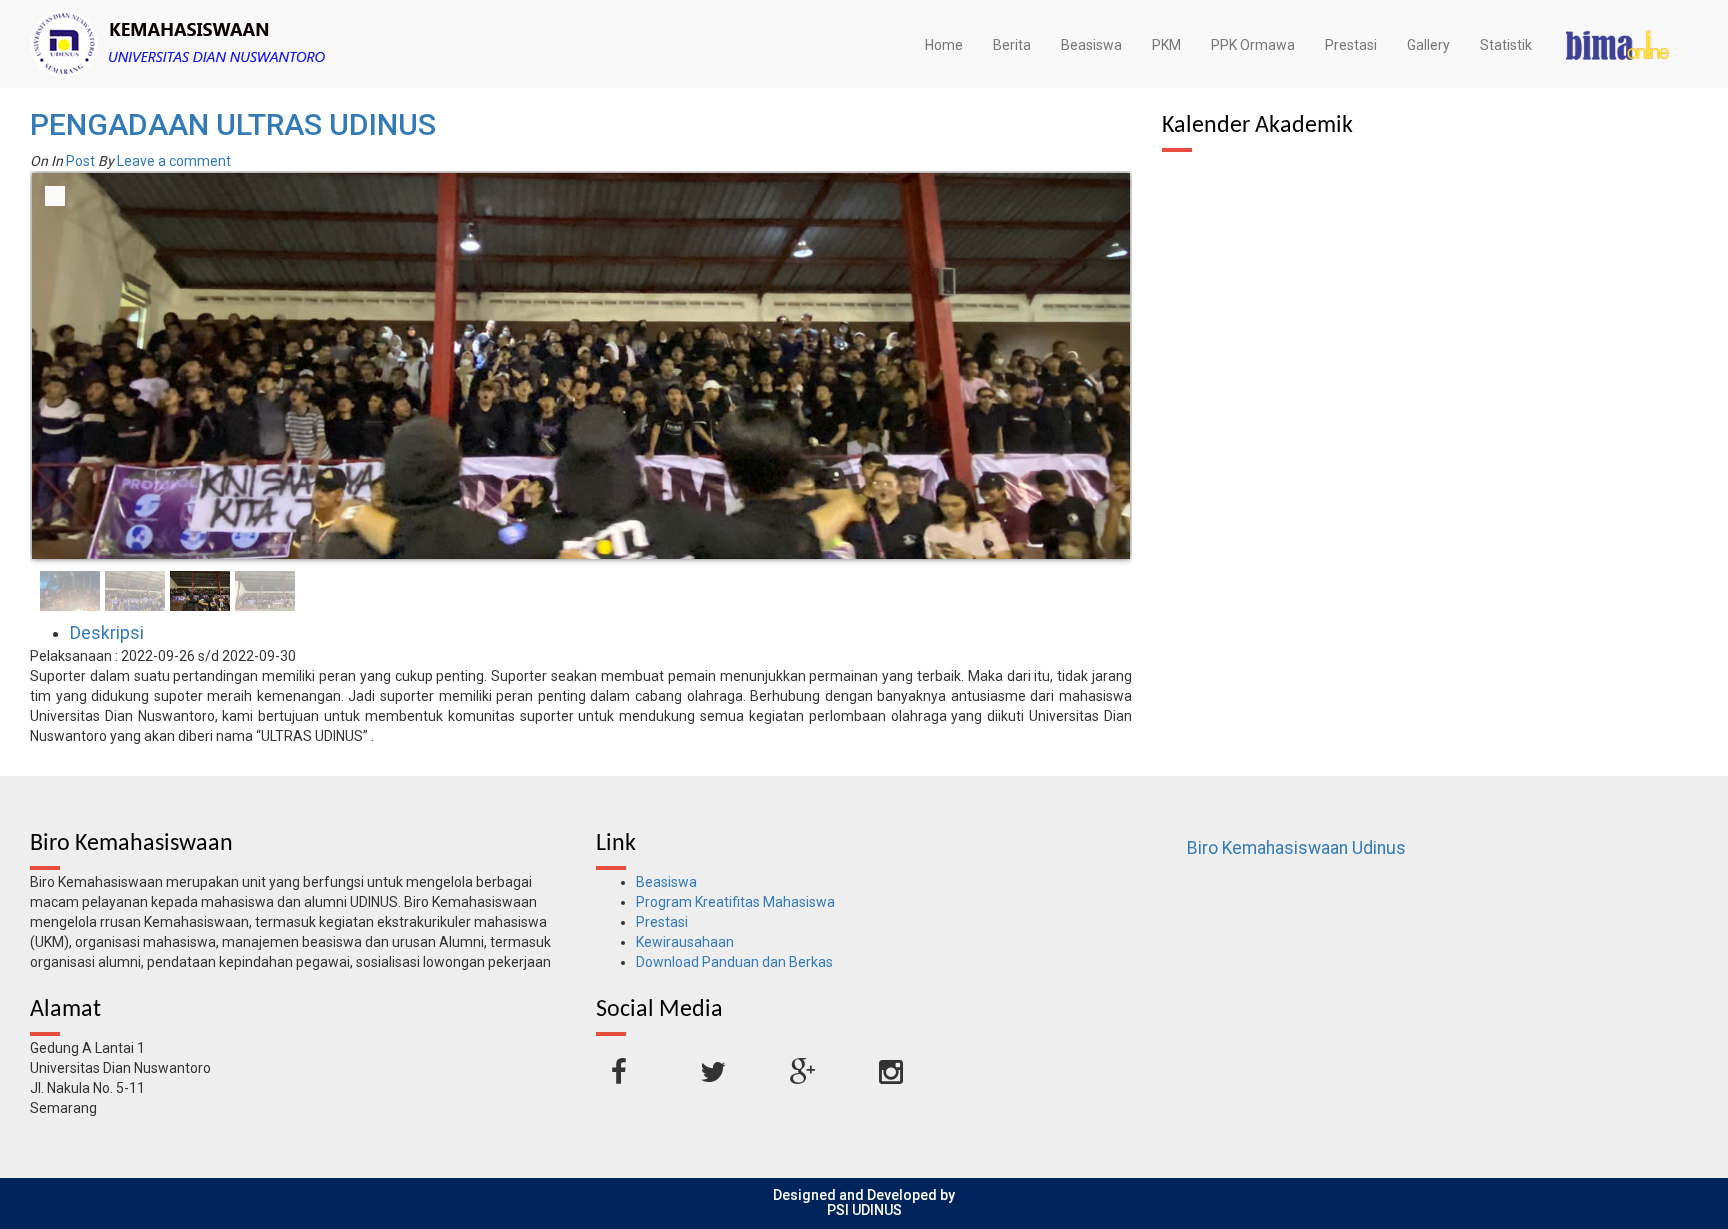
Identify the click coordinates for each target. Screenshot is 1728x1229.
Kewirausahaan (685, 942)
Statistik (1506, 45)
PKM (1166, 45)
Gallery (1428, 45)
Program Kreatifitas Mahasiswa (735, 902)
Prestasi (1351, 45)
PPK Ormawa (1253, 45)
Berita (1012, 45)
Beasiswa (1091, 45)
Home (944, 45)
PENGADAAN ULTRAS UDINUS (233, 124)
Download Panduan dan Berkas (734, 962)
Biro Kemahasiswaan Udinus (1296, 848)
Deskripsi (107, 633)
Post (80, 161)
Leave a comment (174, 161)
